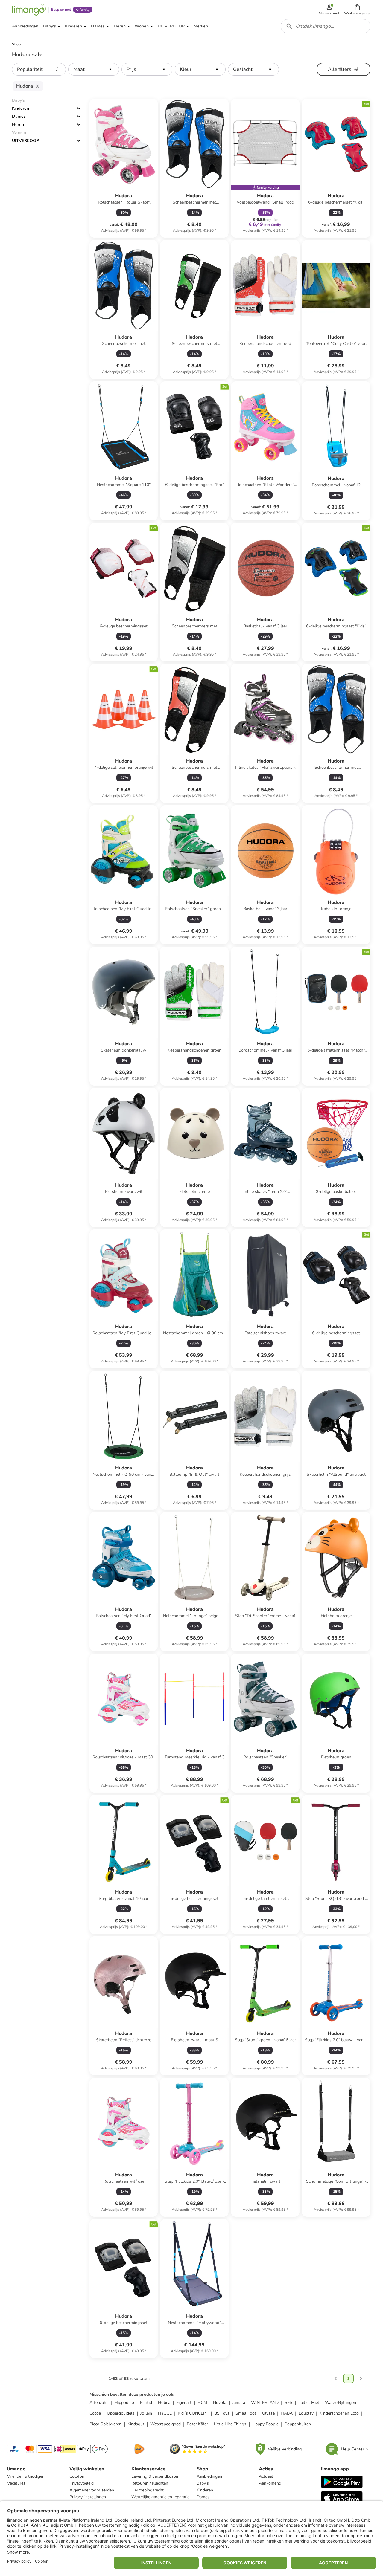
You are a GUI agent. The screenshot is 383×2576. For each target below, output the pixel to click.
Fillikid (146, 2402)
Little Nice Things (230, 2424)
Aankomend (270, 2483)
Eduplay (306, 2413)
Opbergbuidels (121, 2413)
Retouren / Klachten (150, 2483)
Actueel (266, 2476)
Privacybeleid (82, 2483)
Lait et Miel (309, 2402)
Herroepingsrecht (148, 2490)
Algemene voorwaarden (92, 2490)
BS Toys (222, 2413)
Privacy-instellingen (88, 2497)
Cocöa (95, 2413)
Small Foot (246, 2413)
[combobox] (326, 26)
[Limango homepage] (29, 10)
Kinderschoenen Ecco (339, 2413)
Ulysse (268, 2413)
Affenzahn (99, 2402)
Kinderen (20, 108)
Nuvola (220, 2402)
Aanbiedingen (209, 2476)
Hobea (164, 2402)
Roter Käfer (197, 2424)
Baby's (203, 2483)
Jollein (146, 2413)
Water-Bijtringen (341, 2402)
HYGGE (165, 2413)
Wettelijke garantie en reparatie (160, 2497)
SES (288, 2402)
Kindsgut (136, 2424)
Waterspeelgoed (165, 2424)
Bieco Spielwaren (105, 2424)
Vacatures (16, 2483)
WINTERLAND (265, 2402)
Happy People (265, 2424)
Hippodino (124, 2402)
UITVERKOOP (25, 141)
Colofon (77, 2476)
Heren (18, 124)
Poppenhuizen (298, 2424)
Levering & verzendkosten (155, 2476)
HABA (287, 2413)
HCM (202, 2402)
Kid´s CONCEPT (193, 2413)
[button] (357, 10)
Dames (19, 116)
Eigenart (184, 2402)
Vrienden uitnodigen (26, 2476)
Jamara (239, 2402)
